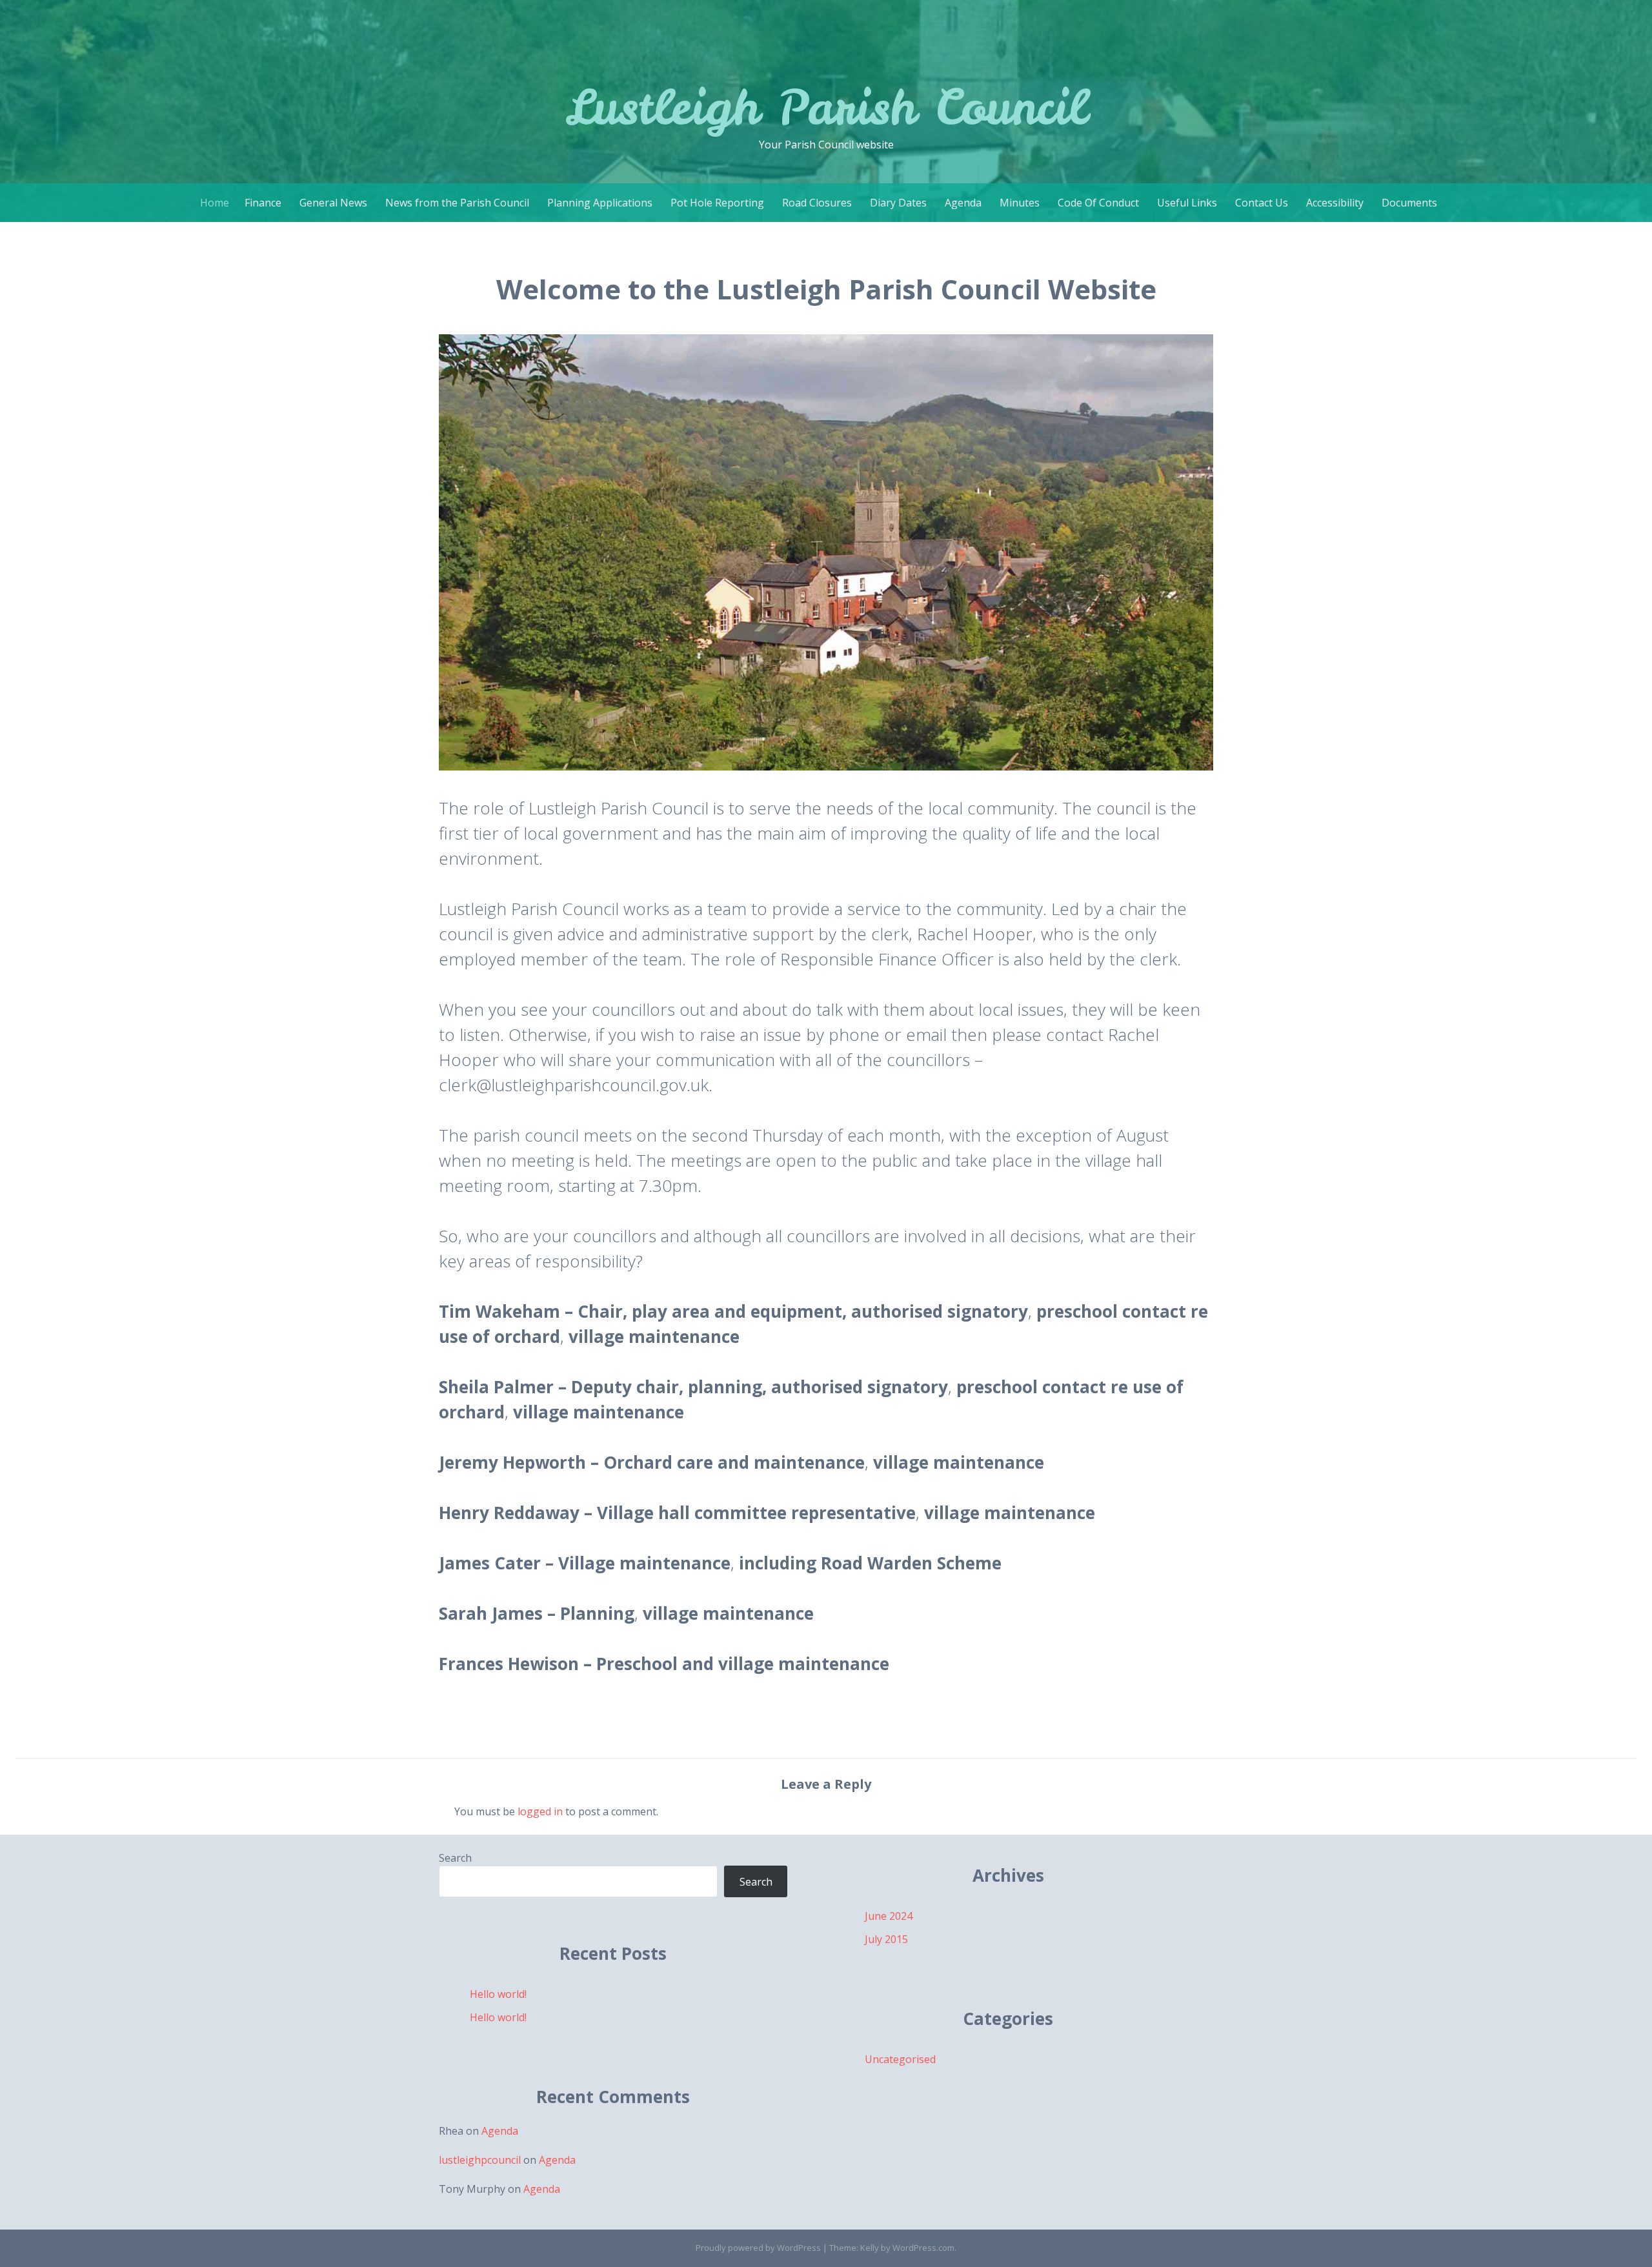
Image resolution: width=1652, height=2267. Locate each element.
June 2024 (889, 1916)
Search (455, 1858)
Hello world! (498, 1994)
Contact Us (1262, 203)
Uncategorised (900, 2059)
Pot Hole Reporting (717, 203)
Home (215, 203)
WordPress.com (923, 2248)
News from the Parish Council (457, 203)
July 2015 (886, 1939)
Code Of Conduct (1098, 203)
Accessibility (1335, 203)
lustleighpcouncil (480, 2160)
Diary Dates (898, 203)
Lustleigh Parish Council (826, 107)
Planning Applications (600, 203)
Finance (263, 203)
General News (333, 203)
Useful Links (1187, 203)
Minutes (1020, 203)
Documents (1409, 203)
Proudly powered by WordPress (758, 2248)
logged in (540, 1811)
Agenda (963, 203)
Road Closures (817, 203)
